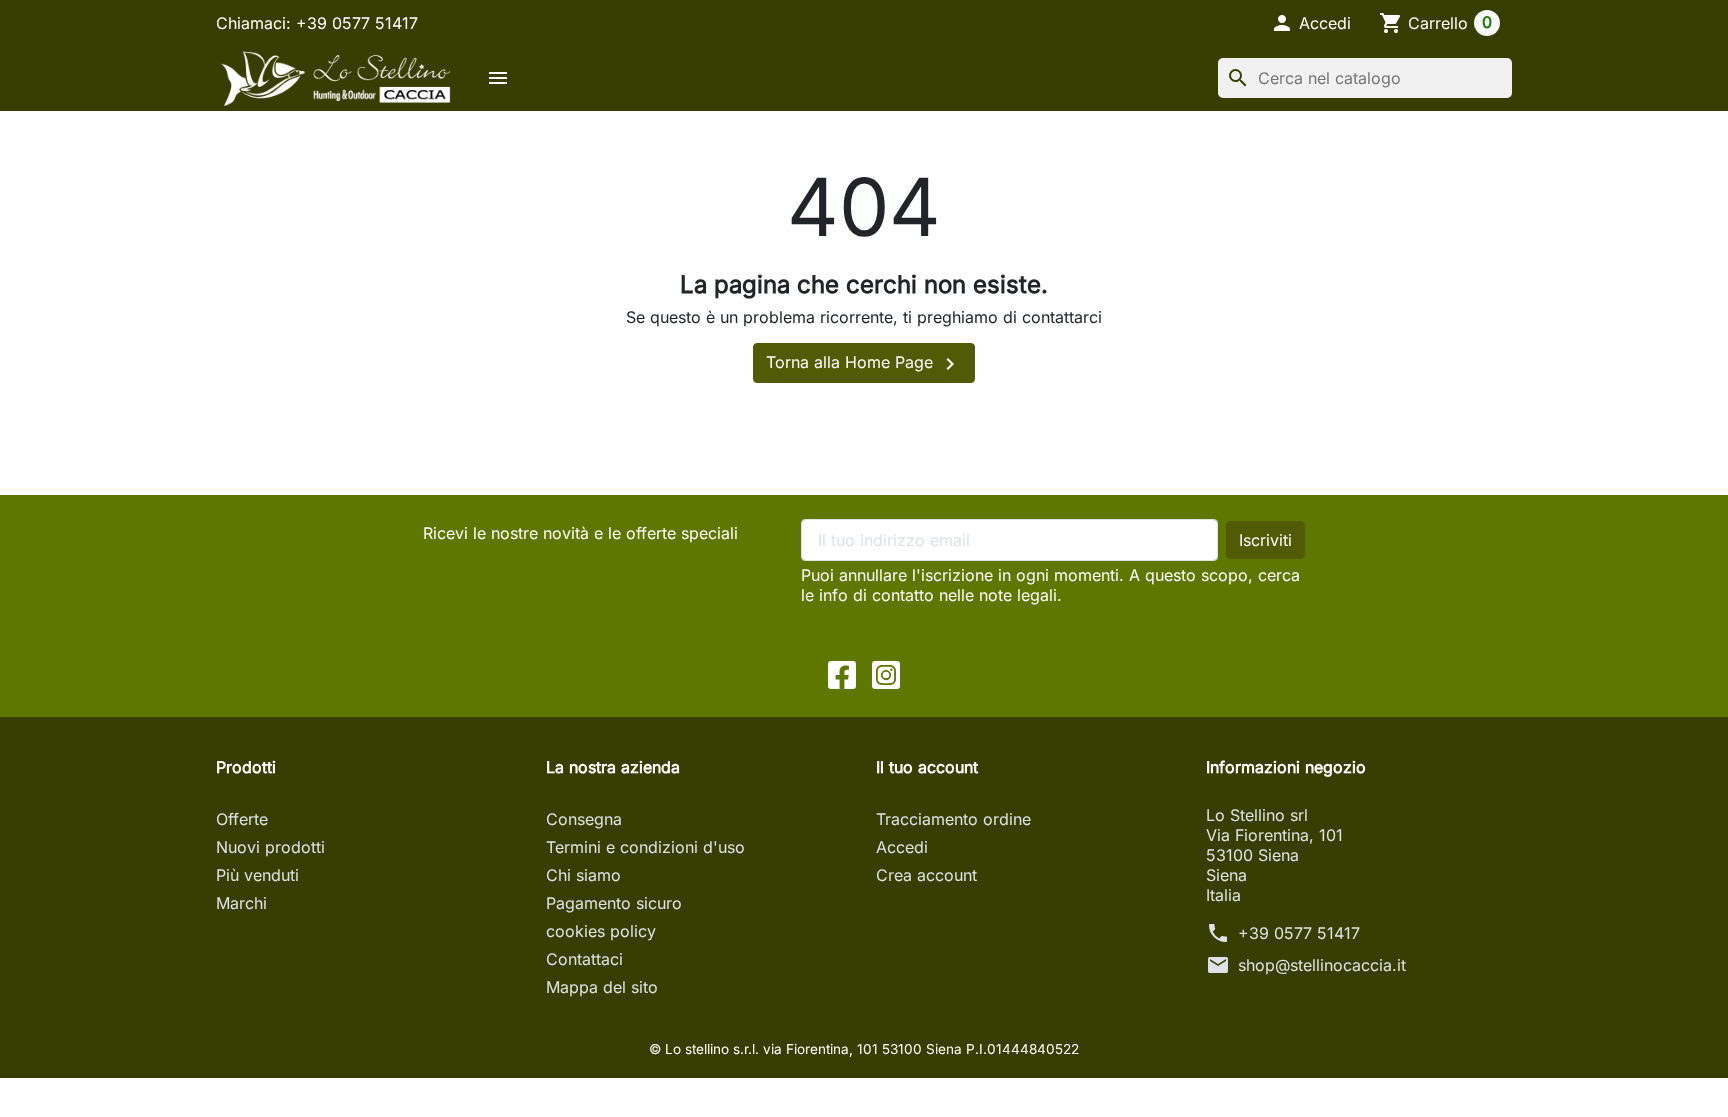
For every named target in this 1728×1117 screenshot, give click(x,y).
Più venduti (257, 875)
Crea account (926, 875)
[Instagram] (886, 673)
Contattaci (584, 959)
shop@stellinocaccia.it (1322, 965)
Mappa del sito (602, 987)
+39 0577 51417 (1299, 933)
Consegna (584, 819)
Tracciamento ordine (953, 819)
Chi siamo (583, 875)
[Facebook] (842, 673)
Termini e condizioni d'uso (645, 847)
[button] (1310, 23)
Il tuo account (927, 767)
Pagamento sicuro (614, 903)
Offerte (242, 819)
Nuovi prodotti (270, 847)
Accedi (902, 847)
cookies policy (601, 931)
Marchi (241, 903)
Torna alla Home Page (864, 364)
